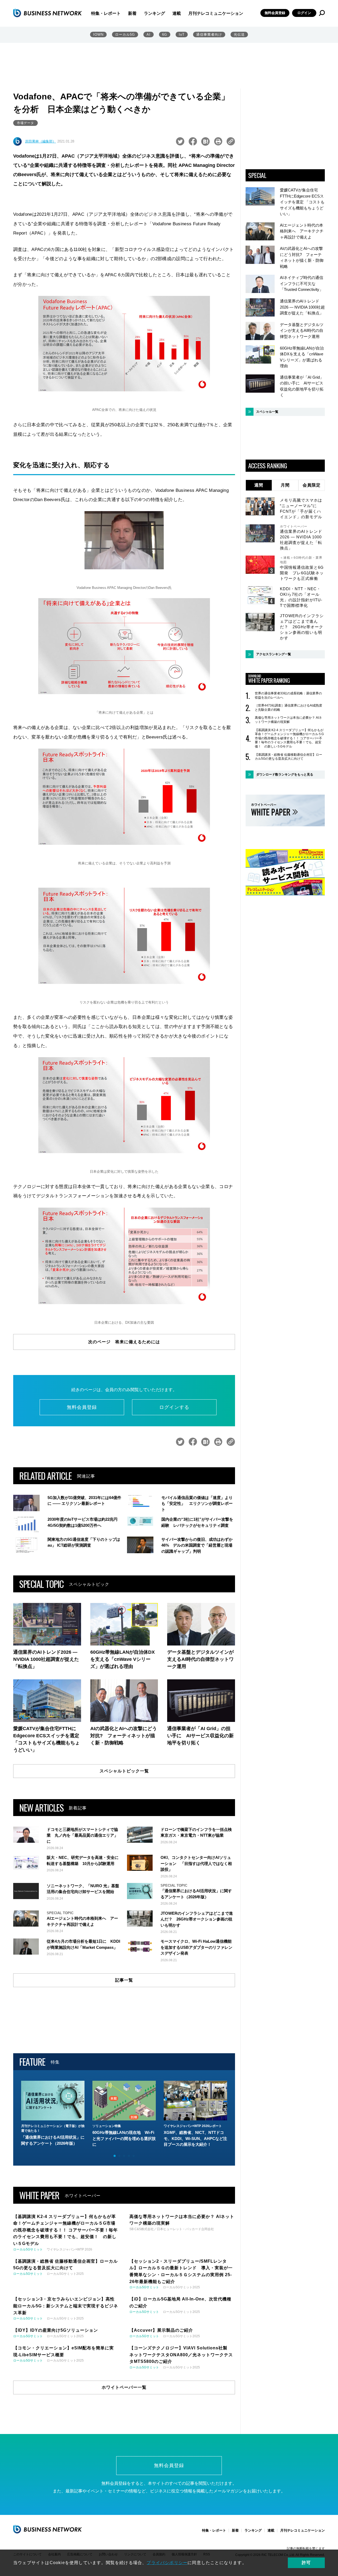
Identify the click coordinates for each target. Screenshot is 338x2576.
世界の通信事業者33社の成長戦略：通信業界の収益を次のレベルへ (288, 695)
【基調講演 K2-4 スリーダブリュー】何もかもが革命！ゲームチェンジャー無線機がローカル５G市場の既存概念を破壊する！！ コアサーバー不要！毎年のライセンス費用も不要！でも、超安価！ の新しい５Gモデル (289, 738)
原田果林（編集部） (41, 141)
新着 (132, 13)
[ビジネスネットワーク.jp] (48, 13)
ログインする (174, 1407)
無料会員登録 (275, 13)
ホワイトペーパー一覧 (124, 2387)
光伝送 (239, 35)
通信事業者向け (209, 35)
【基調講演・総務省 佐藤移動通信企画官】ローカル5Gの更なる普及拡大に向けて (288, 757)
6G (165, 35)
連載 (177, 13)
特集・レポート (106, 13)
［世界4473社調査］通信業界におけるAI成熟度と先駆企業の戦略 (288, 708)
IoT (182, 35)
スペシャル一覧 (267, 412)
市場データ (25, 123)
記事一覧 (124, 1980)
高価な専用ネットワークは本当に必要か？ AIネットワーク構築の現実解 (288, 720)
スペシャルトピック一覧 (124, 1771)
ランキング (154, 13)
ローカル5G (125, 35)
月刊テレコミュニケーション (216, 13)
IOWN (98, 35)
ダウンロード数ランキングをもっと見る (285, 774)
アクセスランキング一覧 (274, 654)
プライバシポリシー (167, 2563)
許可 (306, 2563)
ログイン (304, 13)
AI (149, 35)
